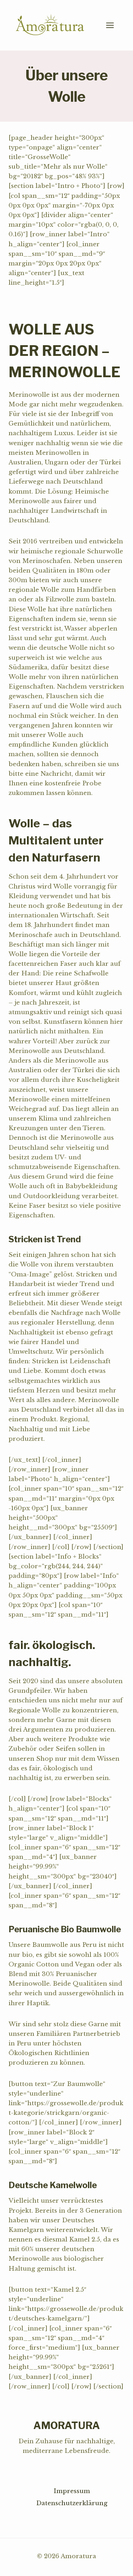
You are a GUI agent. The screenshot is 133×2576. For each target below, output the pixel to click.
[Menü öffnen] (113, 25)
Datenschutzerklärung (72, 2503)
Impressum (72, 2491)
